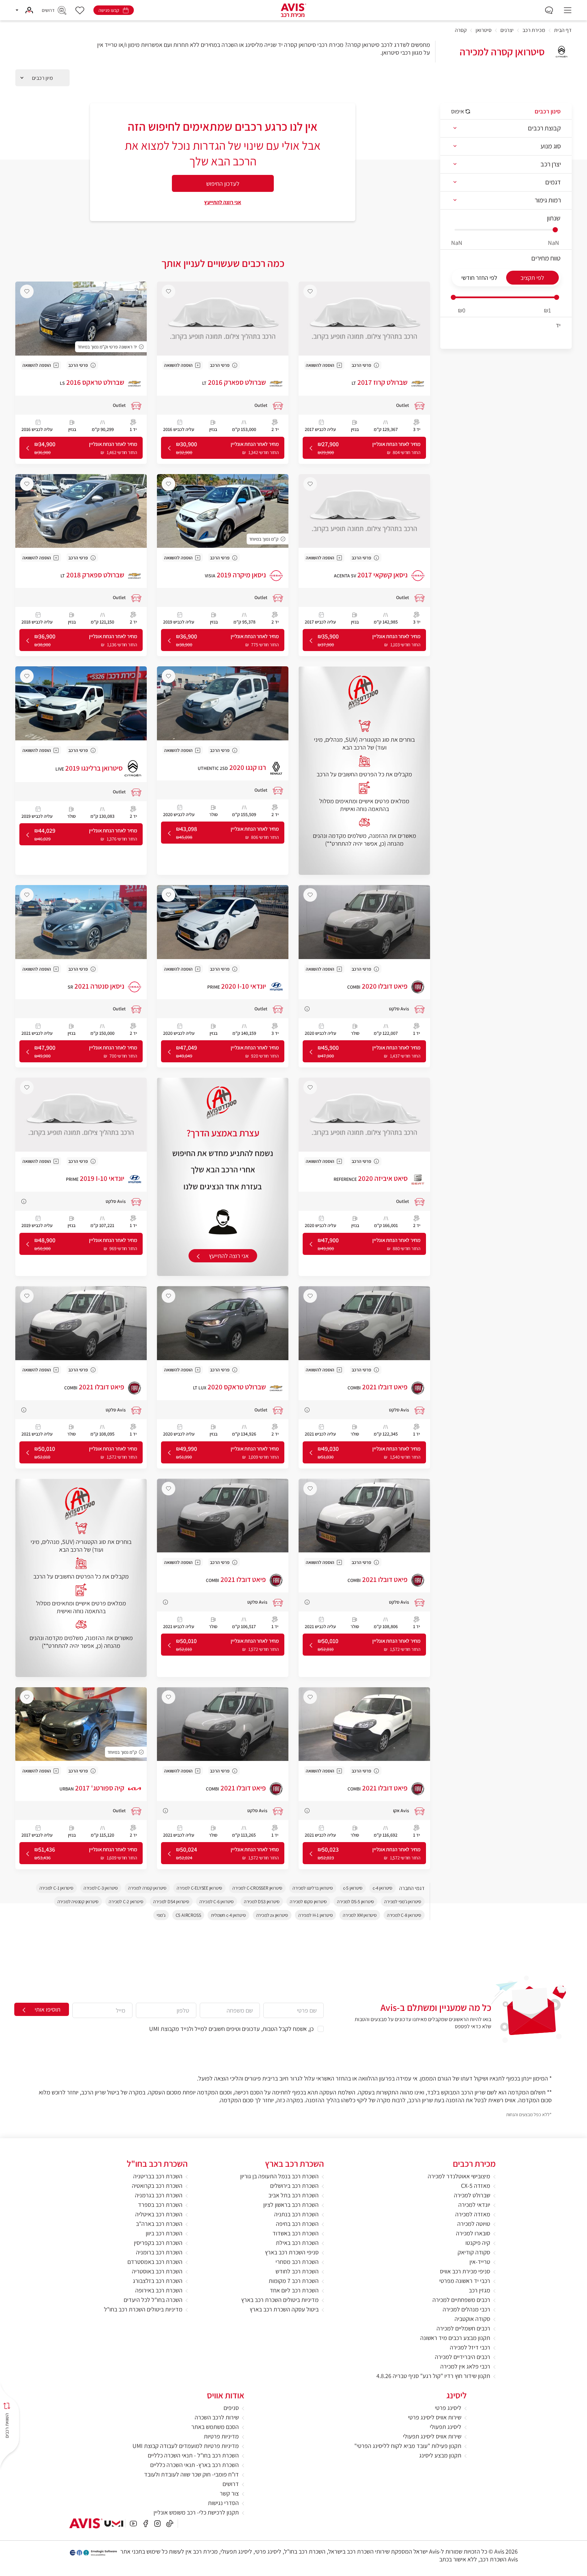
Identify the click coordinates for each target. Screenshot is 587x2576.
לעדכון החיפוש (223, 184)
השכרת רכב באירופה (159, 2290)
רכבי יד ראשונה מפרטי (465, 2281)
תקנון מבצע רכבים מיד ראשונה (455, 2338)
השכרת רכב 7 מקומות (294, 2281)
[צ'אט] (549, 10)
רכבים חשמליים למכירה (463, 2328)
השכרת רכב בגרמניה (159, 2195)
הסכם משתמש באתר (215, 2427)
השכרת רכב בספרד (160, 2205)
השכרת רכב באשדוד (296, 2233)
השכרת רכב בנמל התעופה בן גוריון (279, 2176)
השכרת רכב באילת (297, 2243)
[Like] (310, 291)
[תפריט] (568, 10)
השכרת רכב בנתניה (296, 2214)
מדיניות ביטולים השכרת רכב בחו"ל (143, 2309)
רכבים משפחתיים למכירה (461, 2300)
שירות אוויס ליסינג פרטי (435, 2417)
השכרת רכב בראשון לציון (291, 2205)
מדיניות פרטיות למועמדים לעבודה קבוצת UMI (186, 2446)
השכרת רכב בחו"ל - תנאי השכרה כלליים (193, 2455)
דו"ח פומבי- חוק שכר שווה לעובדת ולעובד (191, 2474)
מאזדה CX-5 (476, 2186)
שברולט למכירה (472, 2195)
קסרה (461, 30)
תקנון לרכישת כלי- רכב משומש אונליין (196, 2512)
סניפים (231, 2408)
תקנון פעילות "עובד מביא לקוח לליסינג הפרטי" (408, 2446)
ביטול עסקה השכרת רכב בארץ (284, 2309)
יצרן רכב (551, 164)
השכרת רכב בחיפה (297, 2224)
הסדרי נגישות (223, 2503)
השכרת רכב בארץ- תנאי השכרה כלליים (194, 2465)
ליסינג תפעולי (446, 2427)
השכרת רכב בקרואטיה (157, 2186)
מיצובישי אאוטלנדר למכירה (459, 2176)
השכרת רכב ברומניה (159, 2252)
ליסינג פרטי (448, 2408)
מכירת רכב (534, 30)
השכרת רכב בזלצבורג (158, 2281)
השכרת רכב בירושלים (294, 2186)
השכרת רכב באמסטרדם (155, 2262)
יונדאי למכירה (474, 2205)
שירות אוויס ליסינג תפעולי (432, 2436)
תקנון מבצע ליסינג (440, 2455)
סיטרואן (484, 30)
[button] (24, 10)
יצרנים (507, 30)
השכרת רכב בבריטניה (158, 2176)
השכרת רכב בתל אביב (293, 2195)
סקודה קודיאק (474, 2252)
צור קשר (229, 2493)
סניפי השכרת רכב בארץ (292, 2252)
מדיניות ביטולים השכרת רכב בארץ (280, 2300)
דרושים (231, 2484)
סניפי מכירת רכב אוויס (465, 2271)
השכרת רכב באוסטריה (157, 2271)
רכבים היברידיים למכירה (463, 2357)
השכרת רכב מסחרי (297, 2262)
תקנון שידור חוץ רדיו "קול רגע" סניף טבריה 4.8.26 (433, 2376)
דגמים (553, 182)
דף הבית (563, 30)
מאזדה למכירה (473, 2214)
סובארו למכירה (473, 2233)
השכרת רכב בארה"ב (159, 2224)
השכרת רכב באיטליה (159, 2214)
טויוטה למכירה (474, 2224)
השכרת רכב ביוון (164, 2233)
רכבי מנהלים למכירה (466, 2309)
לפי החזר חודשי (479, 278)
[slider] (453, 297)
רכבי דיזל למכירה (470, 2347)
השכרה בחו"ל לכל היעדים (153, 2300)
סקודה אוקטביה (472, 2319)
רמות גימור (548, 200)
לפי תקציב (532, 278)
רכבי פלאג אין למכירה (465, 2366)
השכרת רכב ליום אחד (294, 2290)
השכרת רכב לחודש (297, 2271)
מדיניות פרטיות (221, 2436)
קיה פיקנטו (478, 2243)
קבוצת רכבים (544, 128)
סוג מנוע (551, 146)
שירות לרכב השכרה (217, 2417)
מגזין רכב (479, 2290)
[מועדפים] (80, 10)
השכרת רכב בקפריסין (158, 2243)
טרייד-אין (480, 2262)
